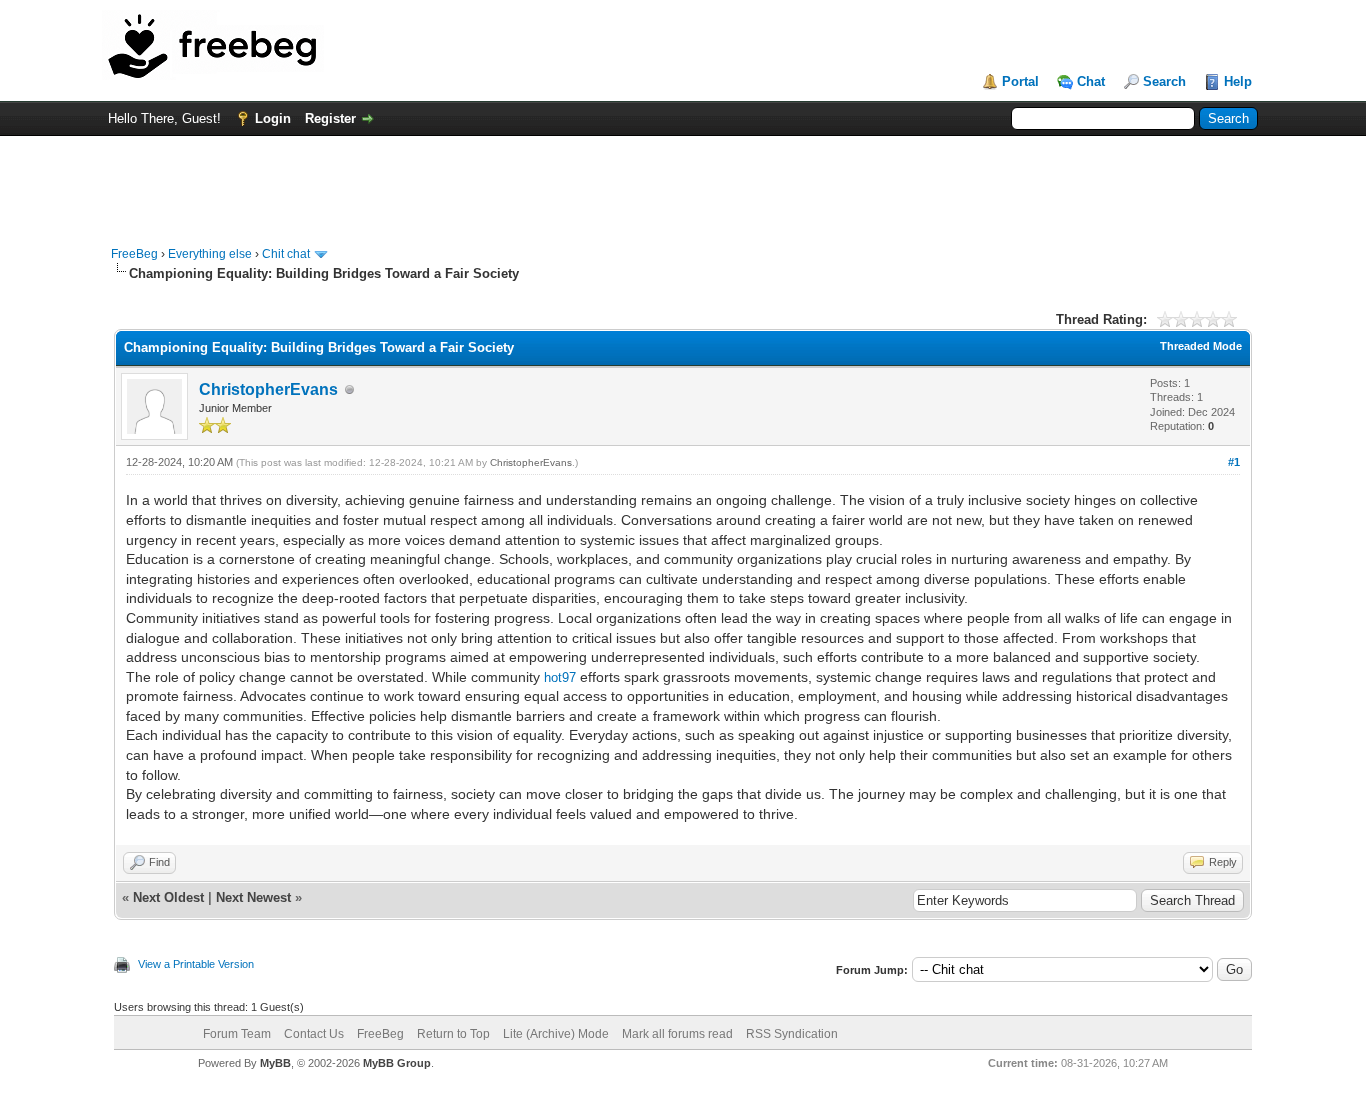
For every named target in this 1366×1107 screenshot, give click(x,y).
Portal (1020, 81)
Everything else (210, 254)
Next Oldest (168, 897)
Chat (1091, 81)
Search (1164, 81)
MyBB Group (397, 1063)
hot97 (560, 677)
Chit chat (286, 254)
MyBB (275, 1063)
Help (1238, 81)
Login (273, 118)
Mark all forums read (677, 1034)
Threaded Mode (1201, 346)
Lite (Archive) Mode (556, 1034)
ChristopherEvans (268, 389)
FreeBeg (134, 254)
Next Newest (253, 897)
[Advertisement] (683, 181)
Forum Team (237, 1034)
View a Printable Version (196, 964)
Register (330, 118)
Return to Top (453, 1034)
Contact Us (314, 1034)
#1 (1234, 462)
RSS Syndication (792, 1034)
